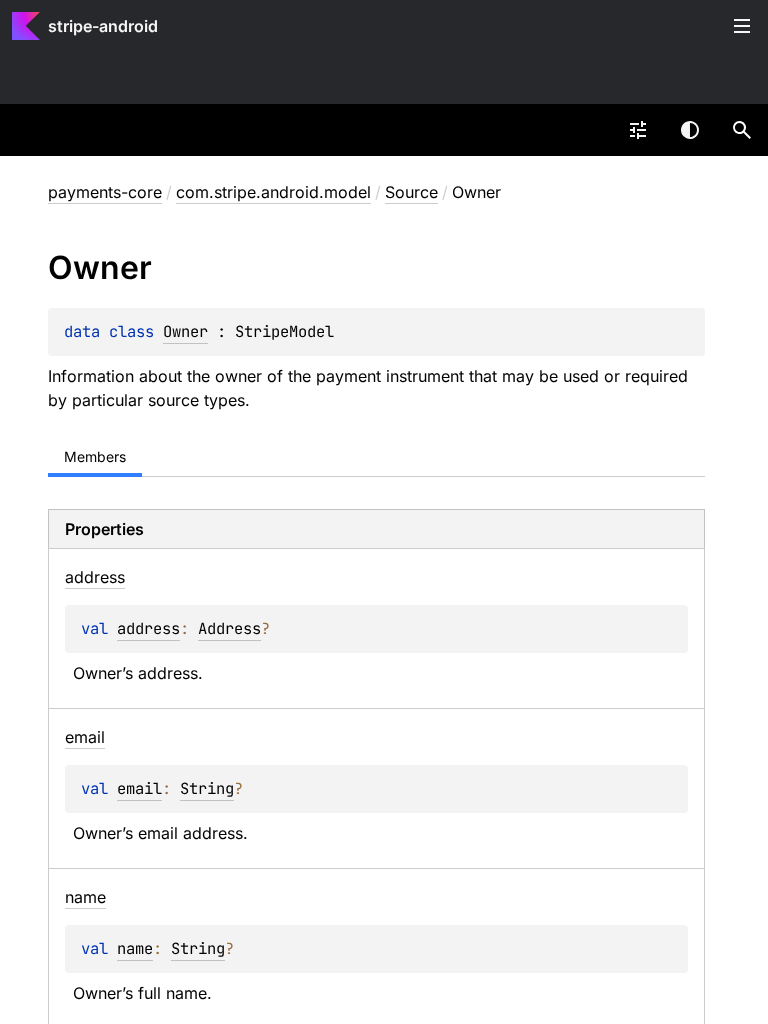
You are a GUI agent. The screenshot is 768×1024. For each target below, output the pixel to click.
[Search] (742, 130)
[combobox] (638, 130)
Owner (185, 331)
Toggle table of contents (742, 26)
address (148, 628)
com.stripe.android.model (273, 192)
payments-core (105, 192)
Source (411, 192)
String (207, 788)
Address (229, 628)
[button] (742, 130)
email (139, 788)
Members (95, 456)
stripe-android (103, 26)
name (135, 948)
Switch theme (690, 130)
